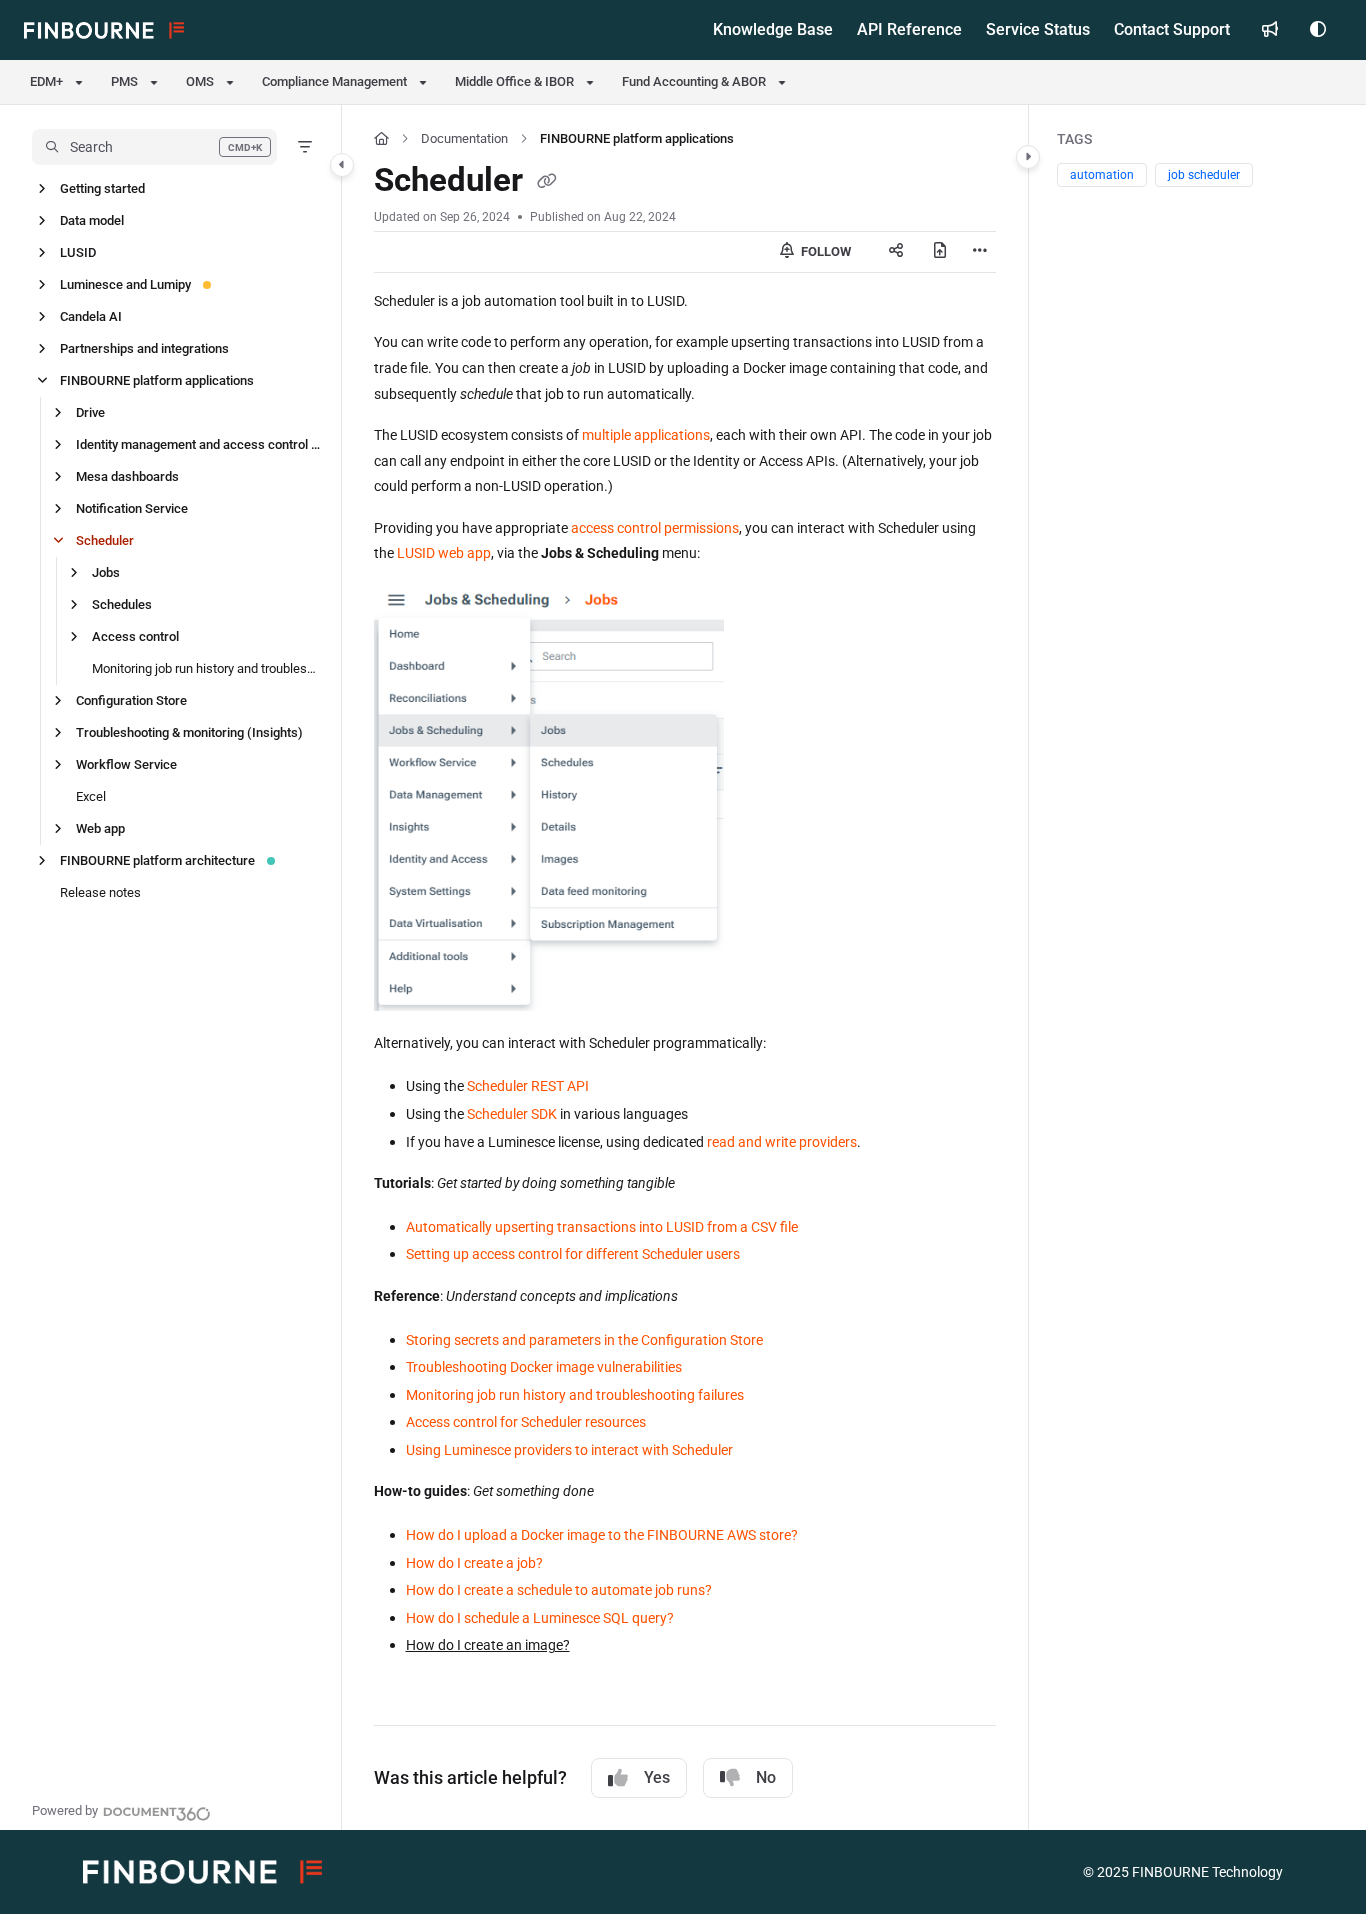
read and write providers (782, 1142)
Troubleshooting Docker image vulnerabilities (544, 1367)
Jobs (106, 572)
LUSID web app (444, 553)
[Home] (104, 30)
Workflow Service (126, 764)
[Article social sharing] (896, 252)
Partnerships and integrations (144, 348)
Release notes (100, 892)
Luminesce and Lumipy (125, 284)
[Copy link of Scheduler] (547, 183)
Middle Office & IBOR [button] (514, 81)
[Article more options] (980, 252)
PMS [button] (124, 81)
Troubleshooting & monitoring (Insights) (189, 732)
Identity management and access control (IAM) (198, 444)
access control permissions (655, 528)
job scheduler (1204, 175)
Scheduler (105, 540)
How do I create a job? (474, 1563)
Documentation (464, 138)
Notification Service (132, 508)
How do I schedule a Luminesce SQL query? (540, 1618)
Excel (91, 796)
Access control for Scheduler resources (526, 1422)
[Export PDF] (940, 252)
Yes (657, 1777)
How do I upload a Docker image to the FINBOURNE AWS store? (602, 1535)
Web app (100, 828)
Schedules (122, 604)
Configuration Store (131, 700)
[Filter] (305, 147)
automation (1102, 175)
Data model (92, 220)
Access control (135, 636)
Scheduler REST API (528, 1086)
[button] (154, 147)
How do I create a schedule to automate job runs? (559, 1590)
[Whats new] (1270, 30)
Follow (824, 251)
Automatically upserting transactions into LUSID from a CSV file (602, 1227)
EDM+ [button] (46, 81)
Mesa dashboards (127, 476)
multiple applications (646, 435)
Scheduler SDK (512, 1114)
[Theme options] (1318, 30)
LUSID (78, 252)
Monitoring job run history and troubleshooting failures (206, 668)
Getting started (102, 188)
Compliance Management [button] (334, 81)
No (766, 1777)
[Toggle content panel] (1028, 157)
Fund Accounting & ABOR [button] (694, 81)
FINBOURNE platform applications (157, 380)
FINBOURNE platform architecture (157, 860)
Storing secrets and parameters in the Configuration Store (584, 1340)
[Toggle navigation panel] (342, 165)
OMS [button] (200, 81)
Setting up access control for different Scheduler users (573, 1254)
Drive (90, 412)
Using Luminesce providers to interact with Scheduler (569, 1450)
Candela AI (91, 316)
